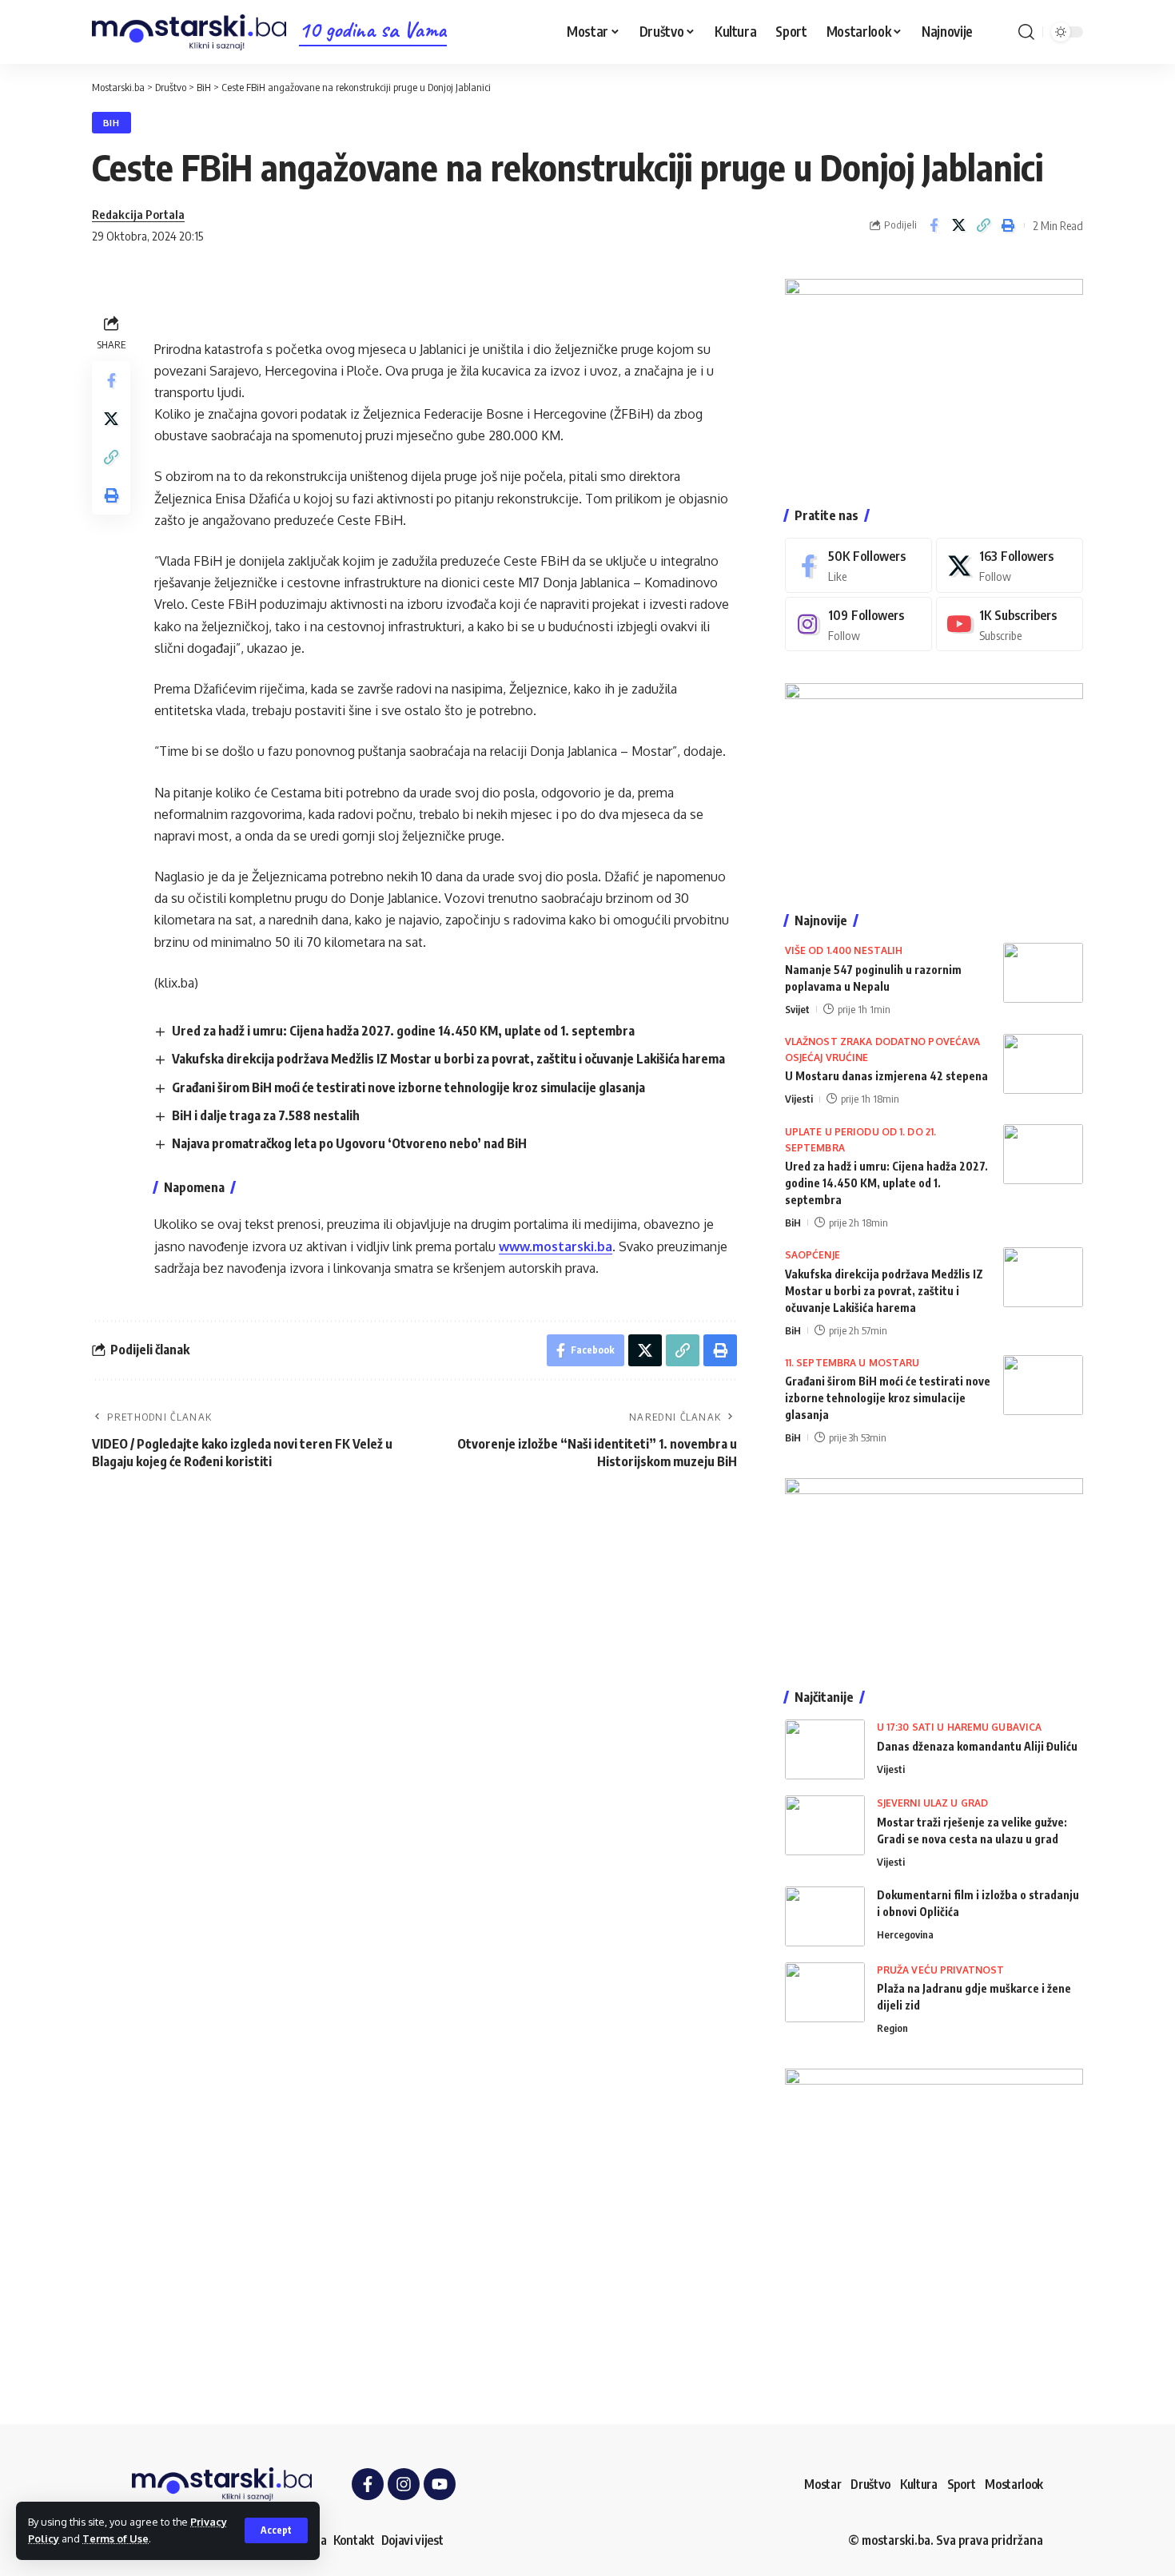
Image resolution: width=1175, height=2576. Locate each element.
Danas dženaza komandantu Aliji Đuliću (977, 1746)
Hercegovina (905, 1934)
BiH (112, 123)
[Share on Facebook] (934, 225)
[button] (276, 2530)
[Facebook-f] (368, 2484)
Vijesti (799, 1099)
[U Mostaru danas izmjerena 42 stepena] (1043, 1064)
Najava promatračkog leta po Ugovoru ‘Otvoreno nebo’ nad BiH (349, 1143)
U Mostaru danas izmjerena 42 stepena (886, 1076)
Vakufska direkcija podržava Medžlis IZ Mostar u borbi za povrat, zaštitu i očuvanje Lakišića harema (448, 1059)
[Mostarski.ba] (189, 32)
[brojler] (934, 781)
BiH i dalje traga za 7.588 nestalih (266, 1115)
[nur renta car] (934, 1568)
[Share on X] (958, 225)
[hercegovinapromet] (934, 2216)
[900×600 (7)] (934, 376)
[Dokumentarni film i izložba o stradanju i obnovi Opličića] (825, 1916)
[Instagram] (858, 624)
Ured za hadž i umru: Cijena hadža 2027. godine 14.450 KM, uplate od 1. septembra (403, 1031)
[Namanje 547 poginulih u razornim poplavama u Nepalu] (1043, 973)
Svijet (797, 1009)
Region (892, 2028)
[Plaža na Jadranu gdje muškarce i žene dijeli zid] (825, 1992)
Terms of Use (116, 2538)
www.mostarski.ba (556, 1246)
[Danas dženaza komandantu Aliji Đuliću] (825, 1749)
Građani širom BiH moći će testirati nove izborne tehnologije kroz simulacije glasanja (408, 1087)
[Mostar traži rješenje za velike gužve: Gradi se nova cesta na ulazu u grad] (825, 1825)
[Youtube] (1010, 624)
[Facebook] (858, 565)
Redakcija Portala (138, 214)
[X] (1010, 565)
